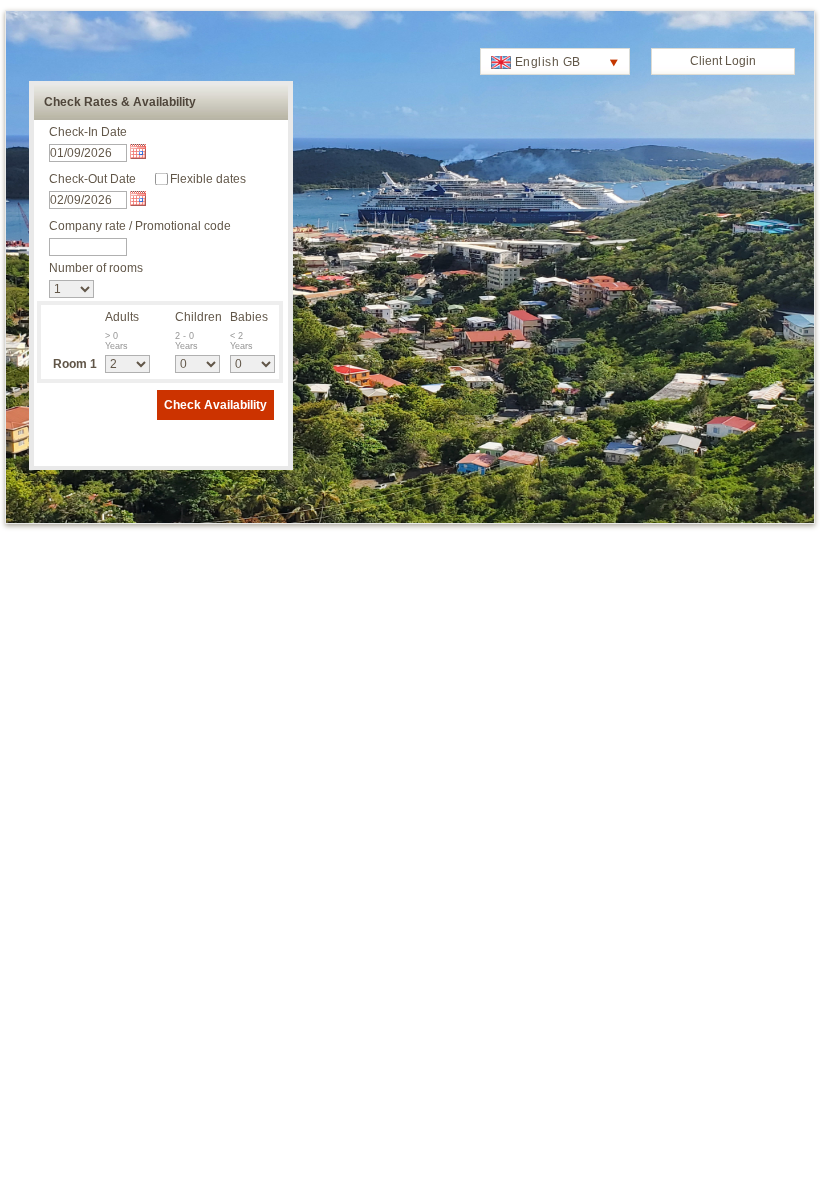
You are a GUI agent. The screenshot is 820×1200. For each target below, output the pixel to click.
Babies (249, 317)
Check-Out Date (92, 179)
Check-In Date (88, 132)
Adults (122, 317)
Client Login (723, 61)
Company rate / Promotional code (140, 226)
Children (198, 317)
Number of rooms (96, 268)
